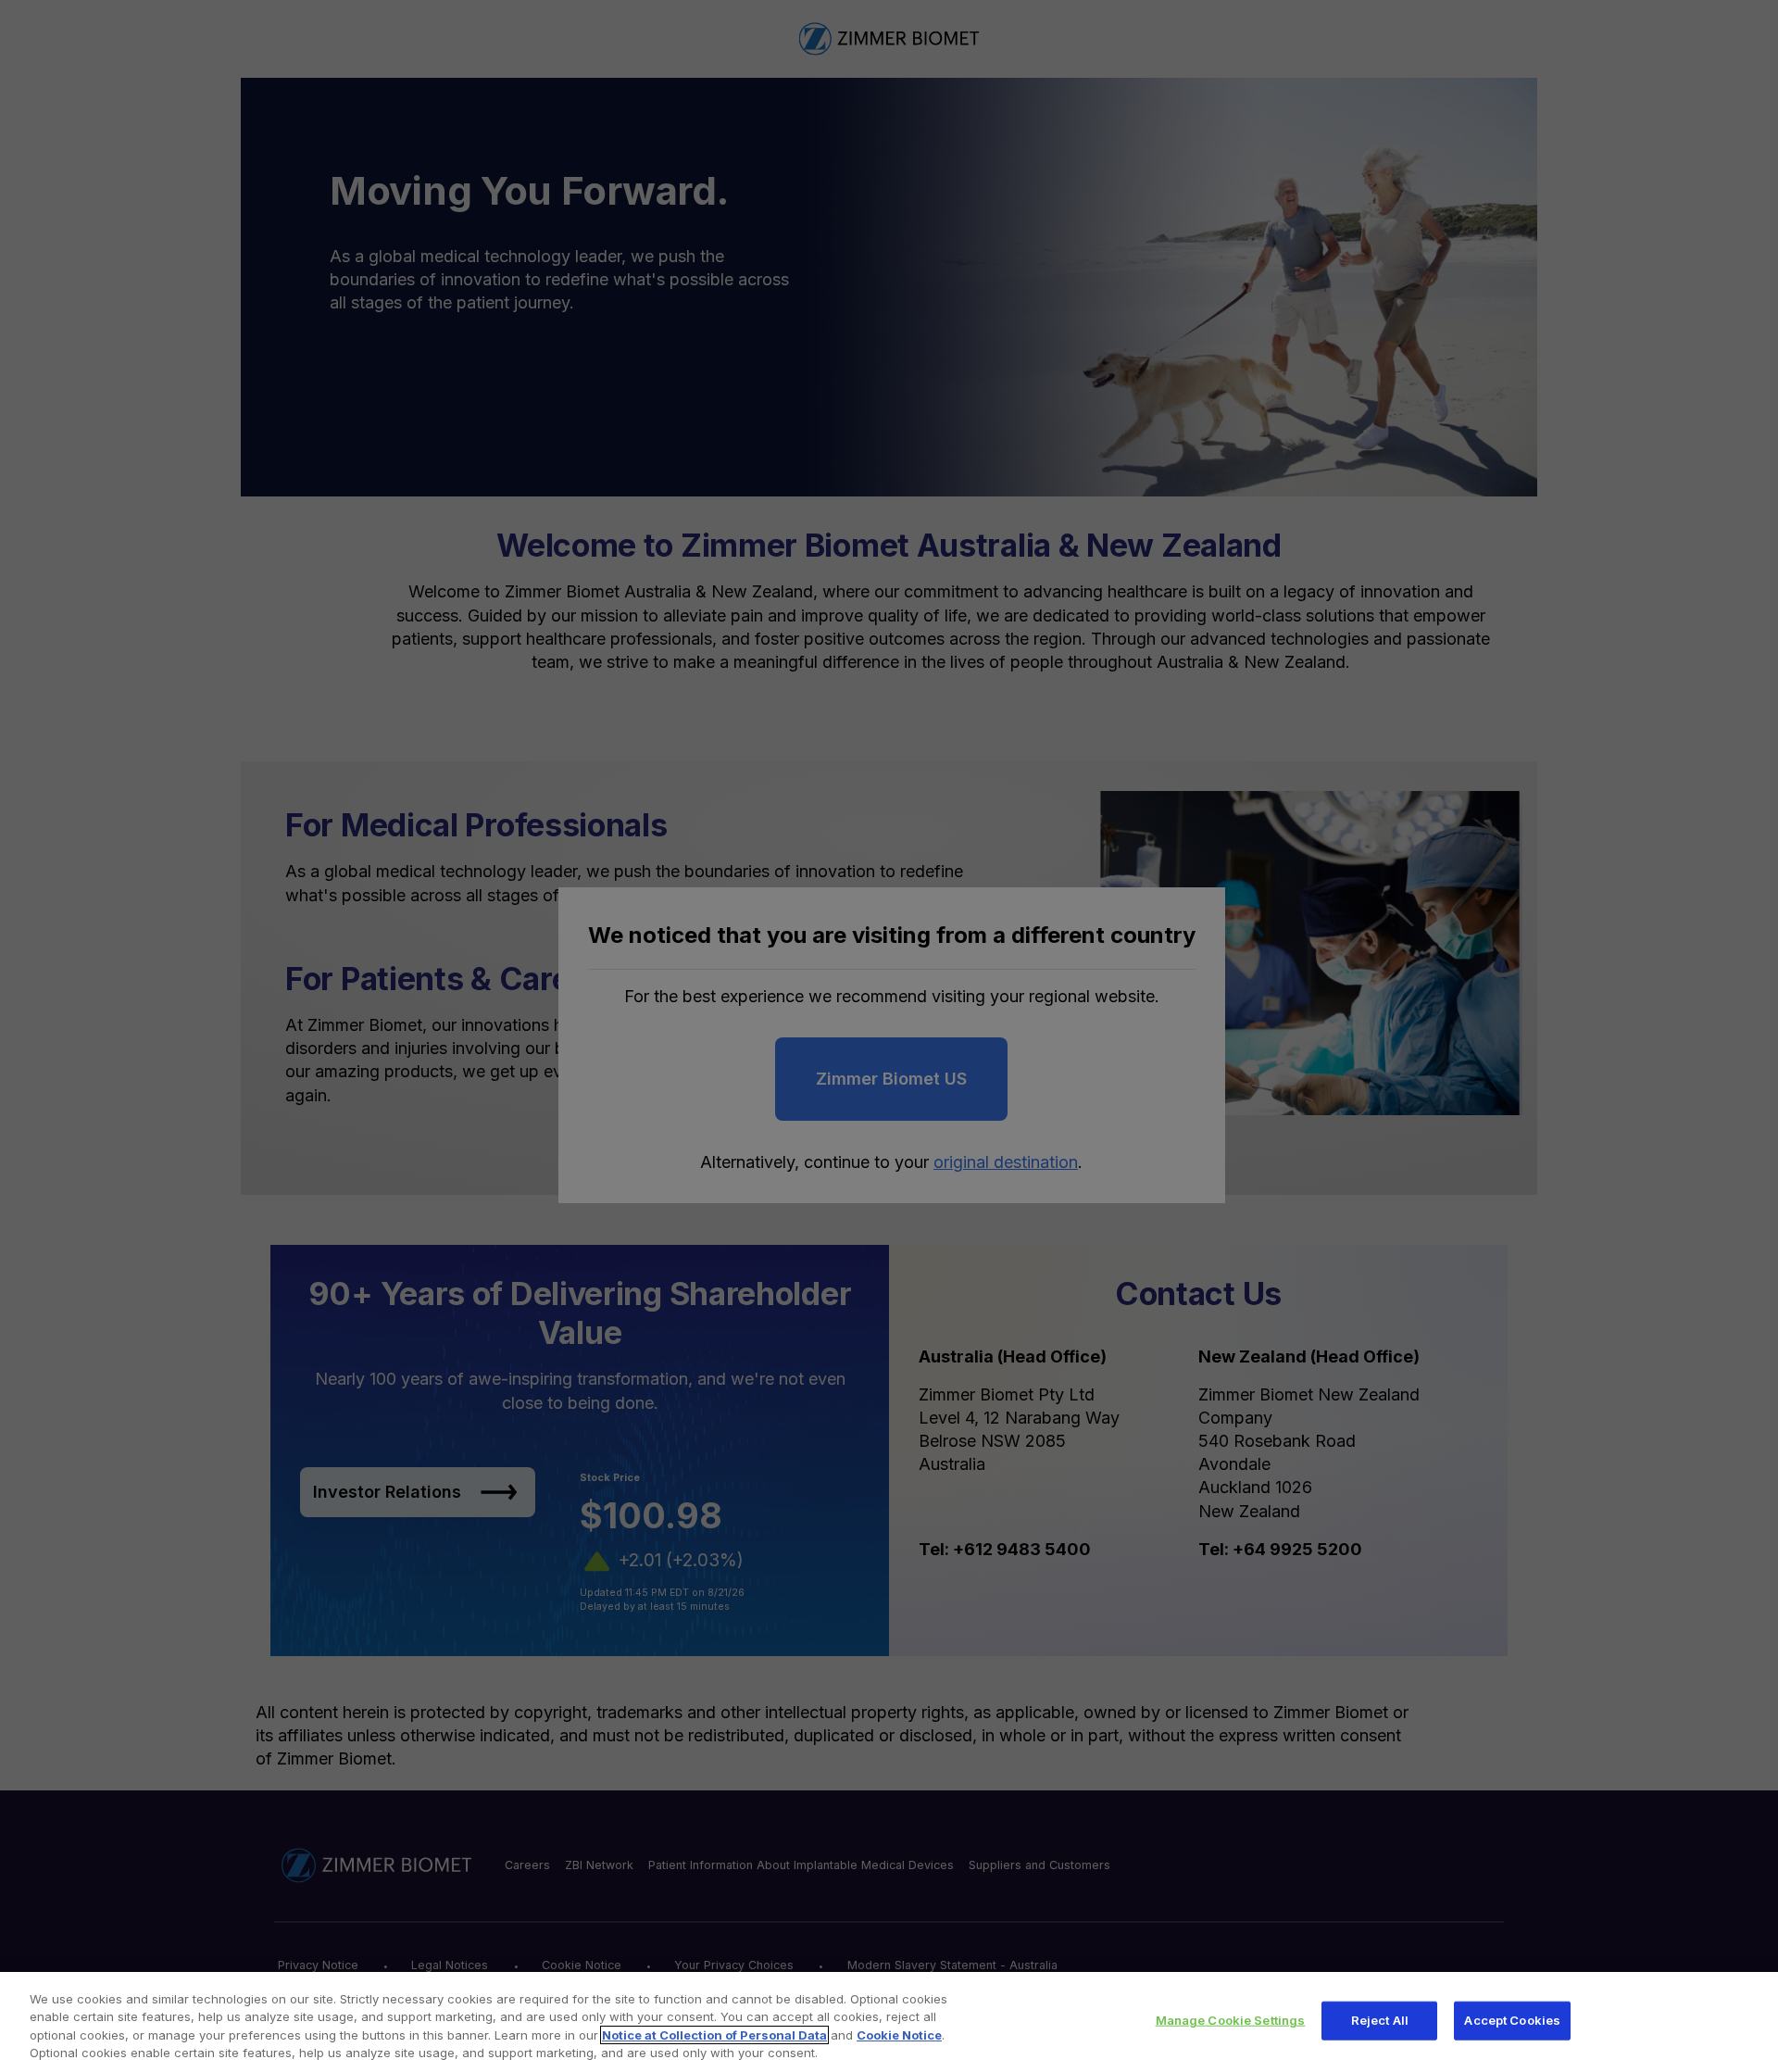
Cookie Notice (899, 2035)
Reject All (1380, 2020)
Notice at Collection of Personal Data (714, 2035)
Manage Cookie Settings (1231, 2020)
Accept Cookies (1512, 2020)
